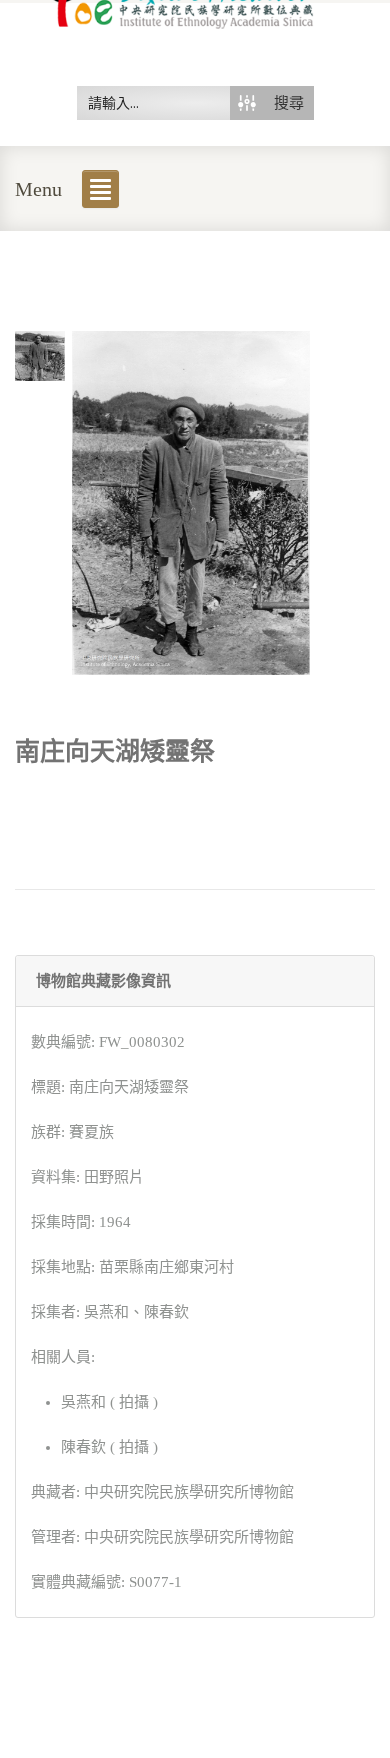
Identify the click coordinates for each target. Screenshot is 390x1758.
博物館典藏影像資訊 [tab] (103, 981)
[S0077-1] (40, 354)
